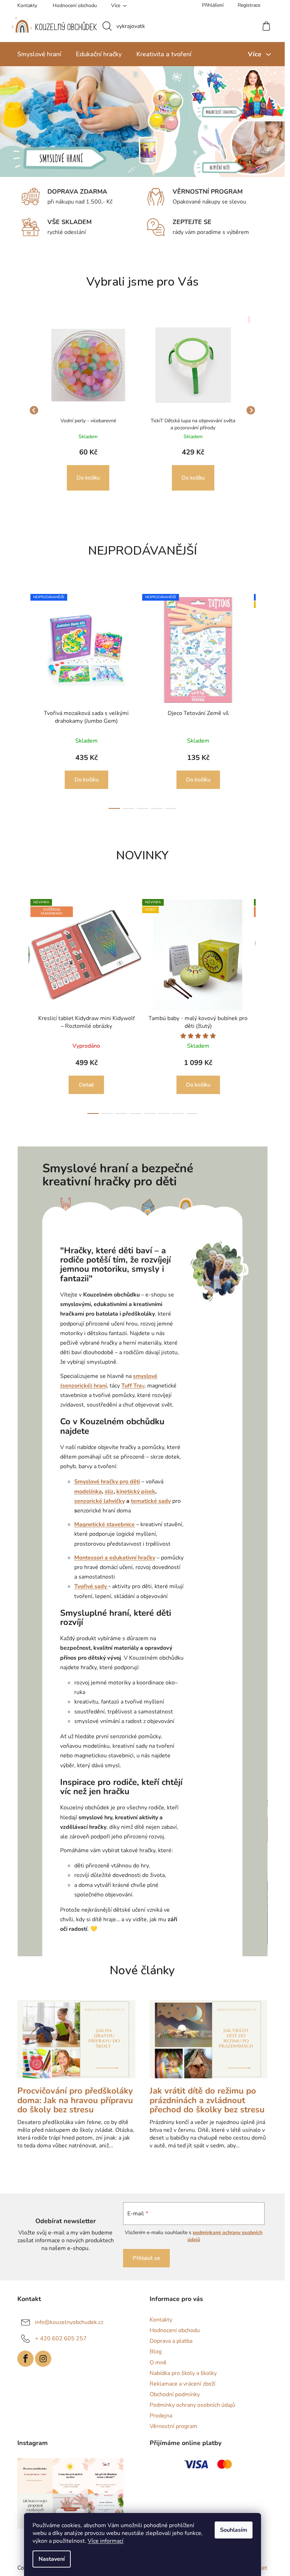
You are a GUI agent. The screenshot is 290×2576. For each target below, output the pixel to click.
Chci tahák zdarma (229, 1321)
